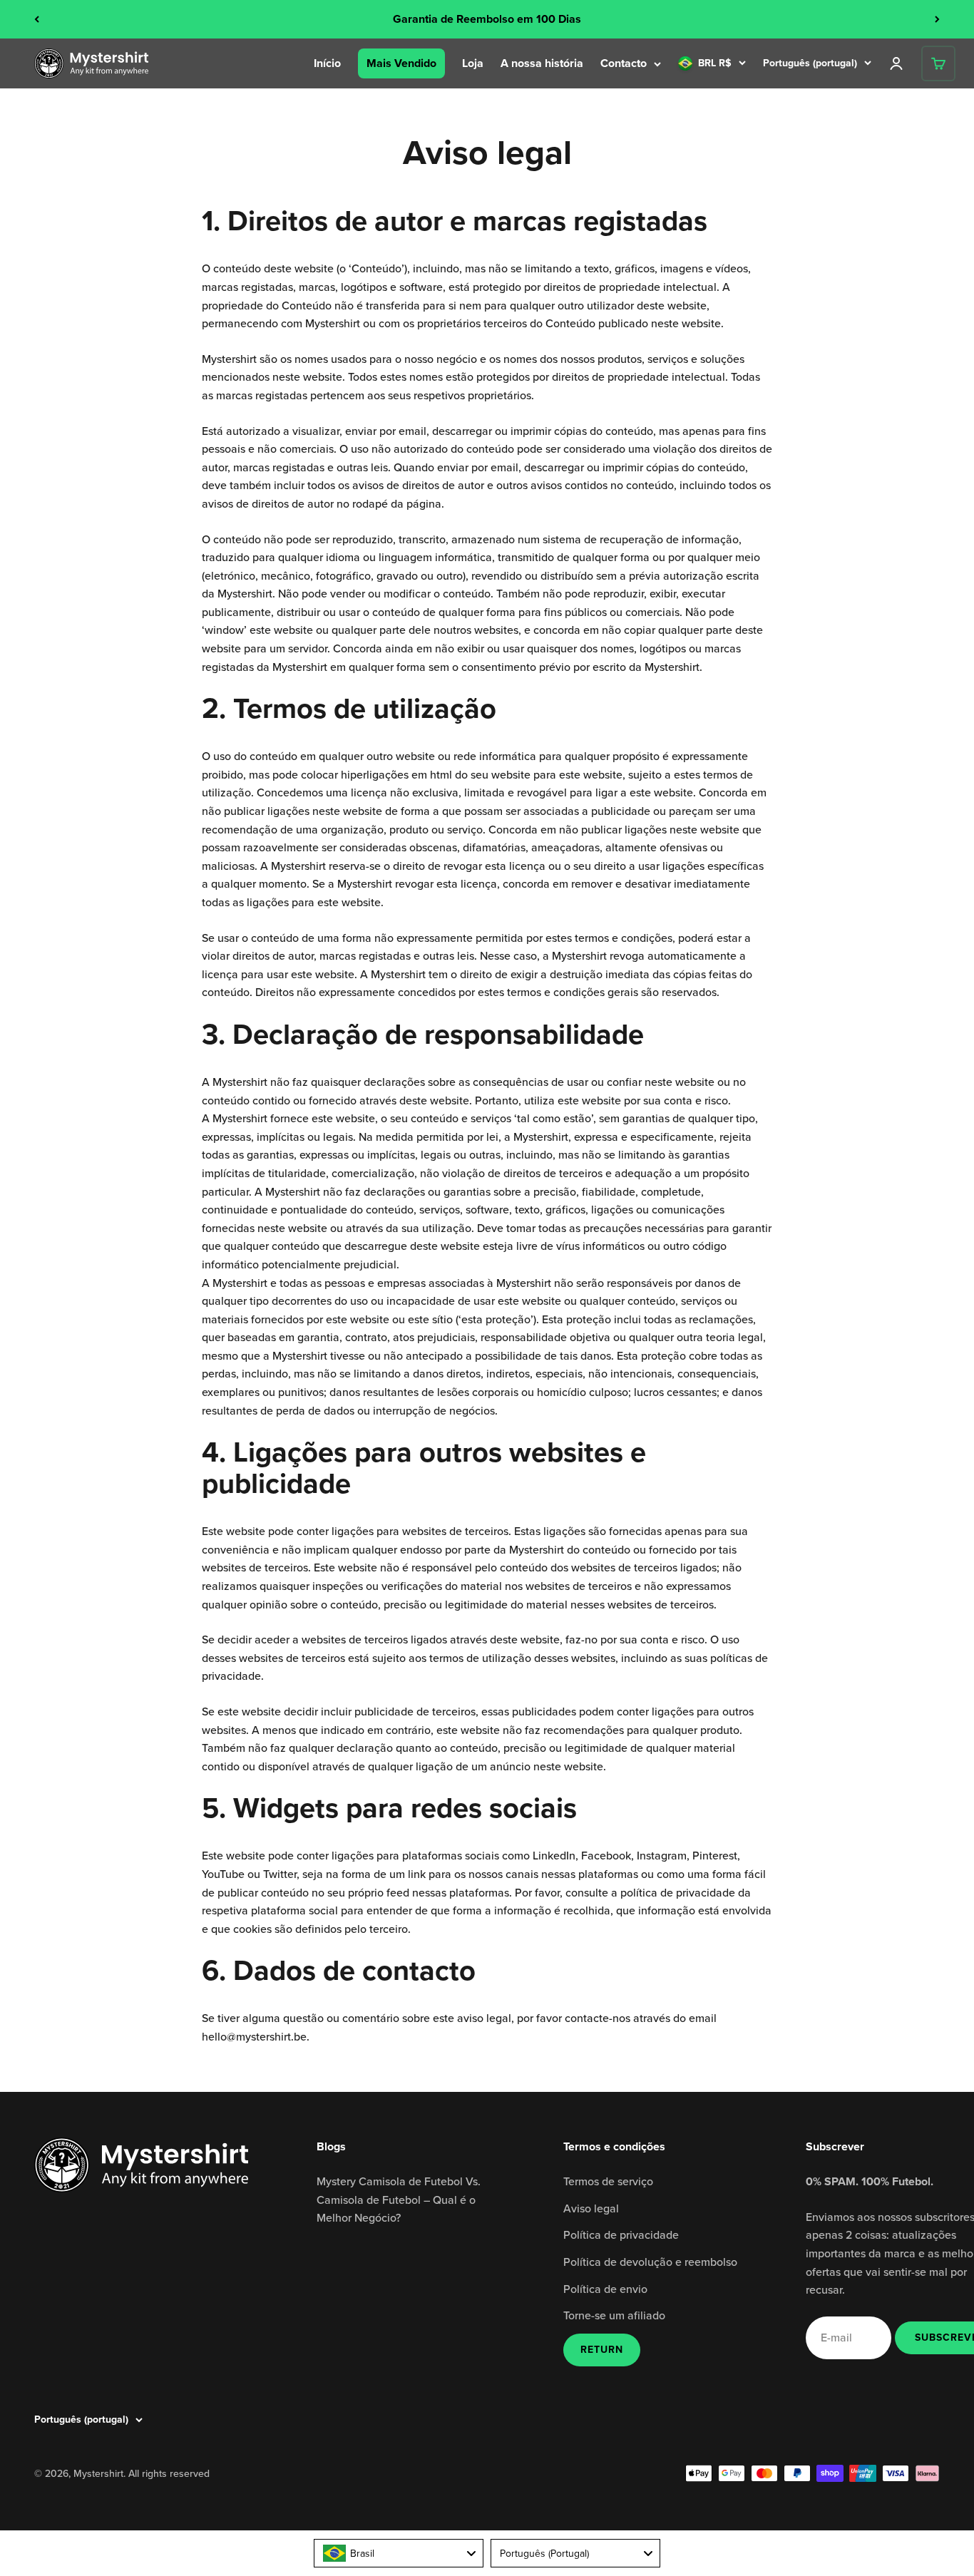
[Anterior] (37, 19)
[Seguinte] (937, 19)
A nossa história (542, 63)
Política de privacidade (621, 2234)
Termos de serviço (608, 2181)
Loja (473, 63)
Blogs (331, 2146)
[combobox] (399, 2553)
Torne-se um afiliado (614, 2315)
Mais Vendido (401, 63)
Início (327, 63)
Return (602, 2350)
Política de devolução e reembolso (650, 2262)
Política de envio (605, 2289)
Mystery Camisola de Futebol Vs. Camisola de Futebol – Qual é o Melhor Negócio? (399, 2199)
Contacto (624, 63)
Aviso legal (591, 2208)
